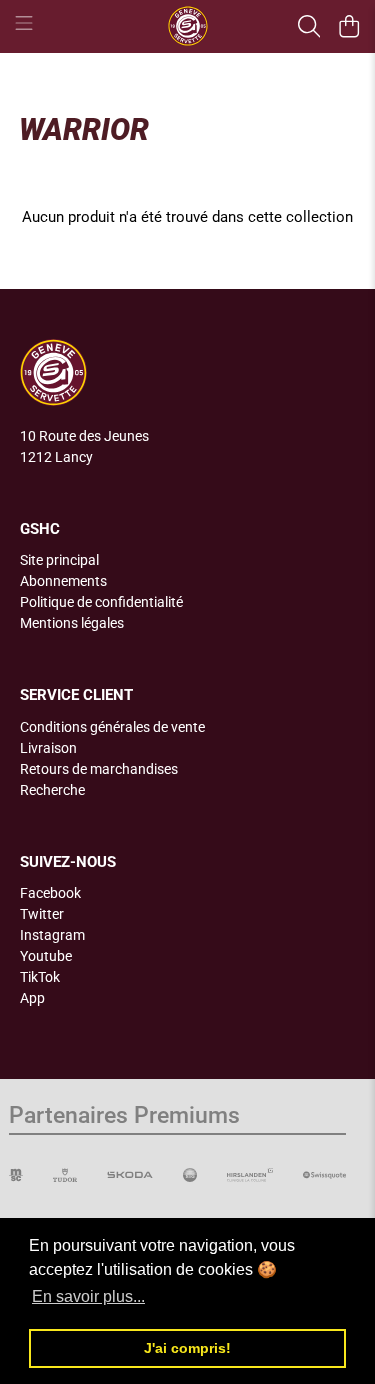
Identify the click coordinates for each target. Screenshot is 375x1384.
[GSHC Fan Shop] (188, 26)
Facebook (50, 893)
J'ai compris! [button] (187, 1348)
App (32, 998)
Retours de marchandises (99, 769)
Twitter (42, 914)
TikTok (40, 977)
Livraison (48, 748)
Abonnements (63, 581)
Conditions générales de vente (112, 727)
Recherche (52, 790)
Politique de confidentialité (101, 602)
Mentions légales (72, 623)
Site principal (59, 560)
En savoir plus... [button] (88, 1296)
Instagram (52, 935)
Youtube (46, 956)
